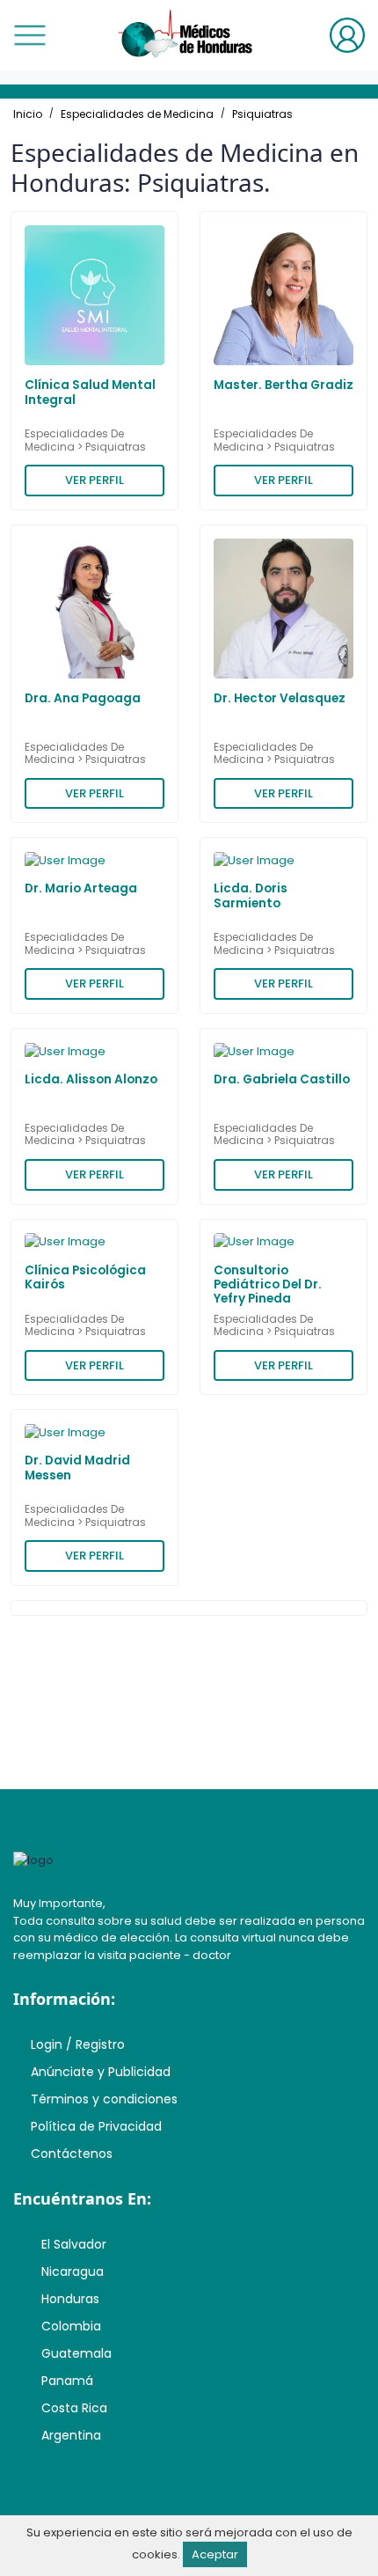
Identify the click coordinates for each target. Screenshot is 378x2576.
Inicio (28, 114)
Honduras (70, 2299)
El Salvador (74, 2244)
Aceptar (215, 2554)
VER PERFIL (94, 480)
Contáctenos (72, 2154)
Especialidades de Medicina (137, 114)
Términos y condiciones (104, 2099)
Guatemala (76, 2353)
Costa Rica (74, 2408)
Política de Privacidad (96, 2126)
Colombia (71, 2326)
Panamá (67, 2381)
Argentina (71, 2435)
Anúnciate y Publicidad (101, 2072)
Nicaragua (73, 2271)
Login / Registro (78, 2044)
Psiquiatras (262, 114)
